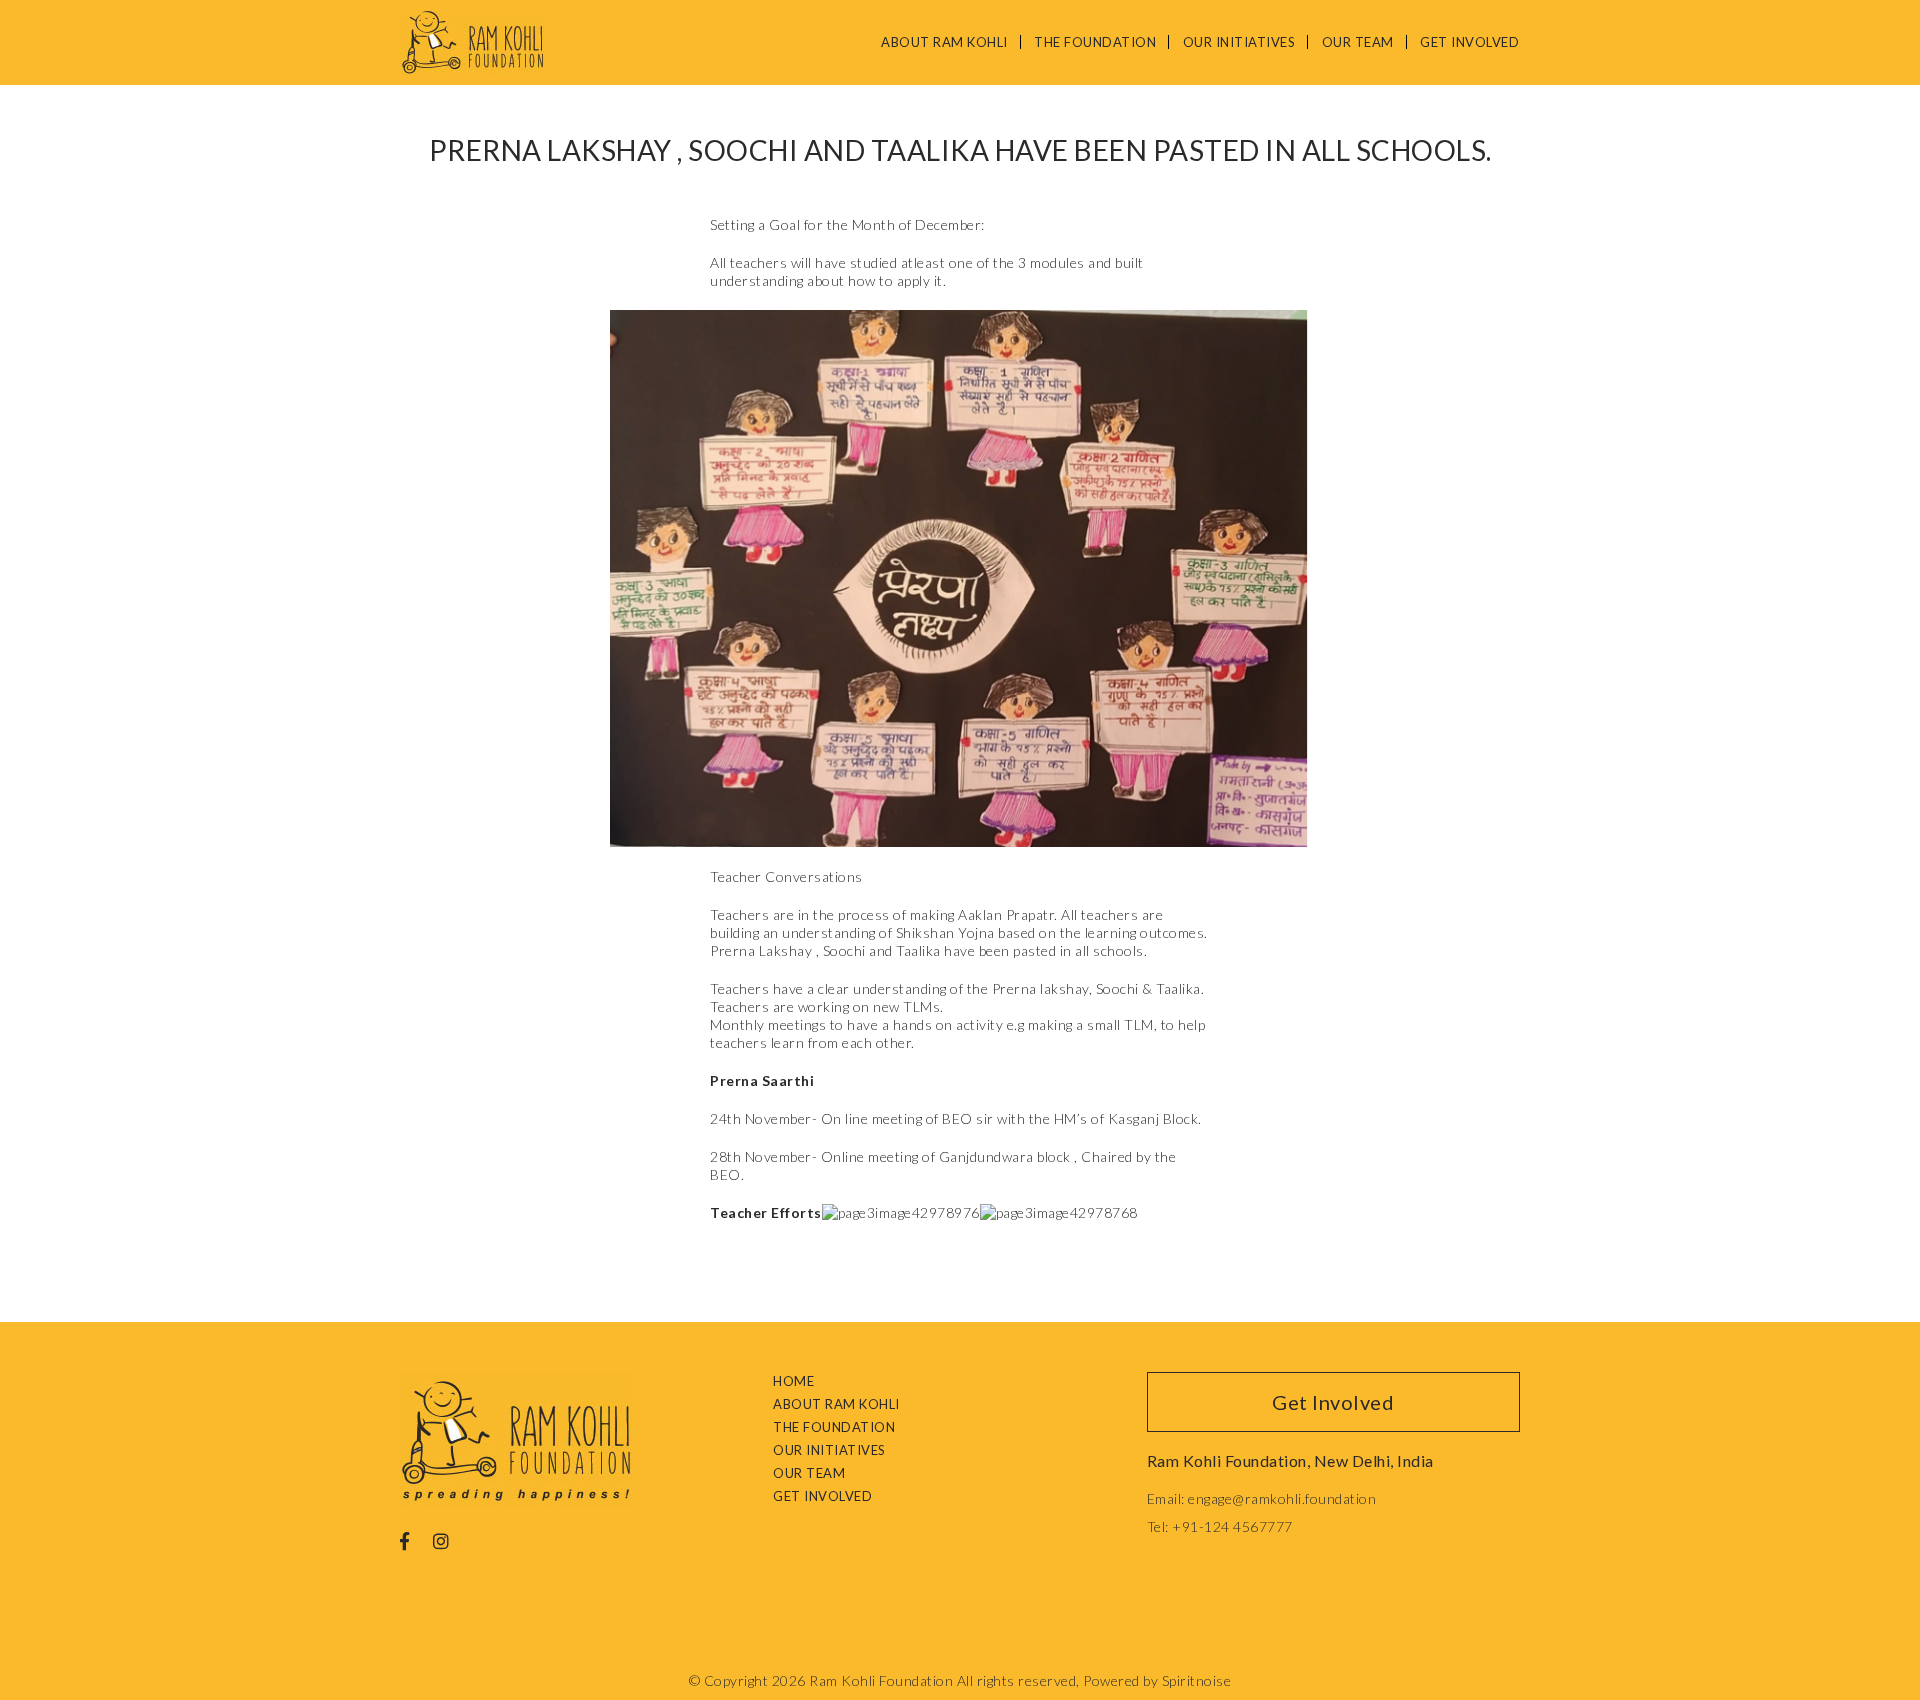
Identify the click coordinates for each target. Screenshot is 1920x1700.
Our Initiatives (1239, 42)
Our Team (1358, 42)
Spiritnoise (1197, 1680)
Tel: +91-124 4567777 (1220, 1526)
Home (793, 1381)
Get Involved (1469, 42)
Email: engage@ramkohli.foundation (1262, 1498)
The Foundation (1095, 42)
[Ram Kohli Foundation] (472, 42)
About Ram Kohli (944, 42)
